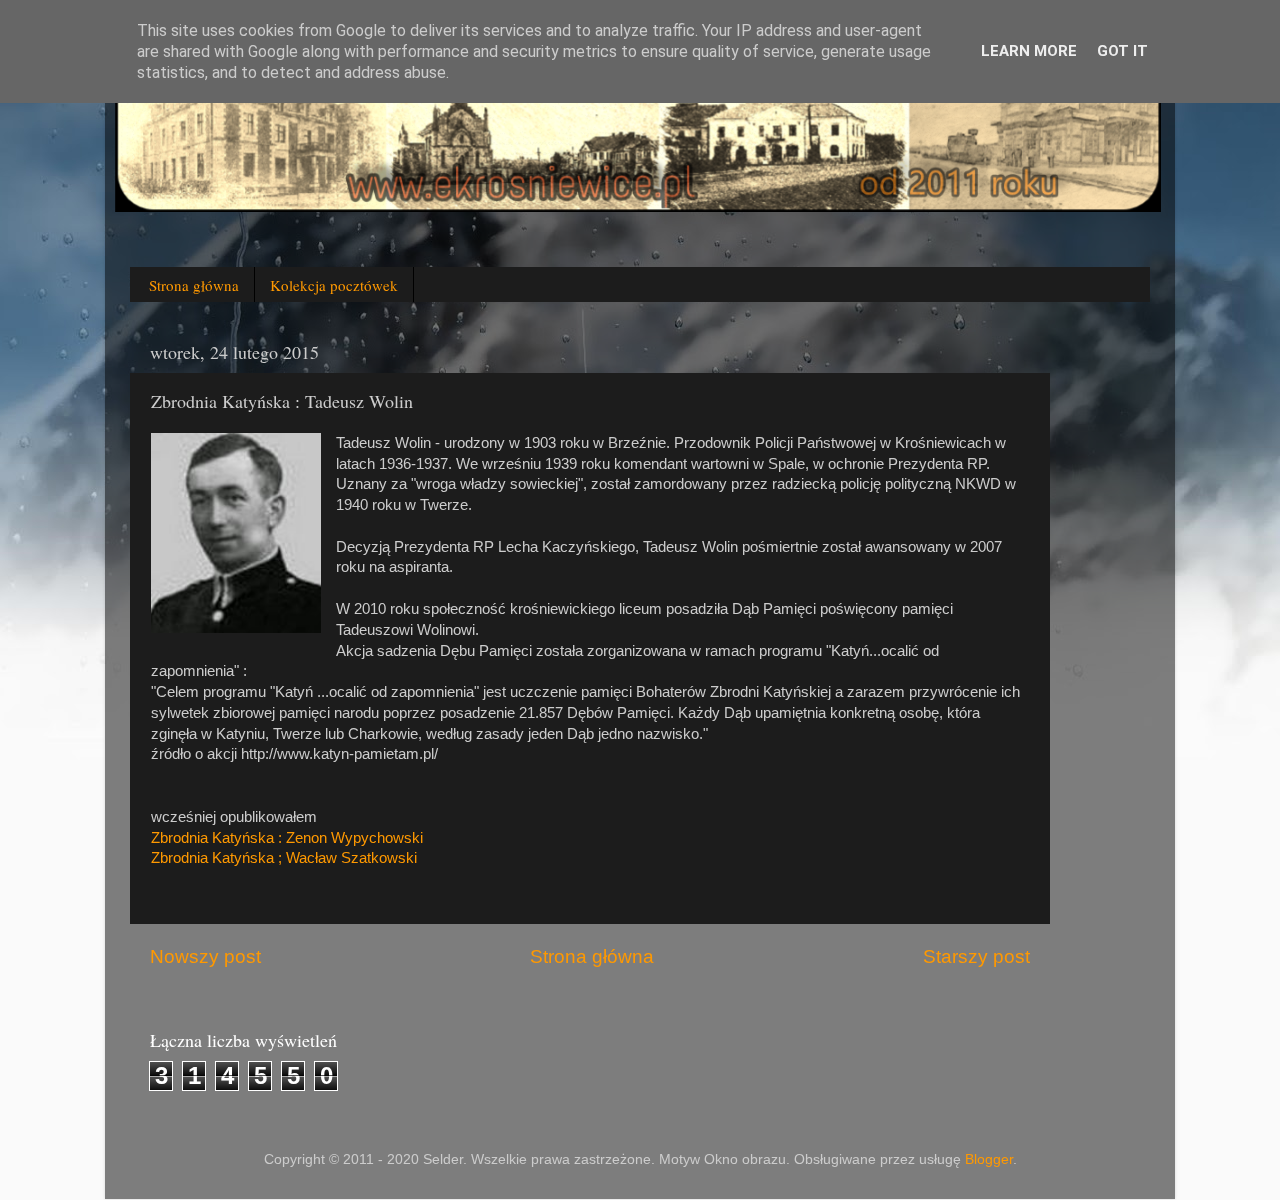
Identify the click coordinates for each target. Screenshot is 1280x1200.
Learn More (1029, 51)
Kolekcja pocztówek (334, 285)
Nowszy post (205, 956)
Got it (1122, 51)
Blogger (989, 1159)
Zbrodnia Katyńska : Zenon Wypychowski (287, 838)
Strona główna (194, 285)
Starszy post (976, 956)
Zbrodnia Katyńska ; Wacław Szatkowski (284, 858)
